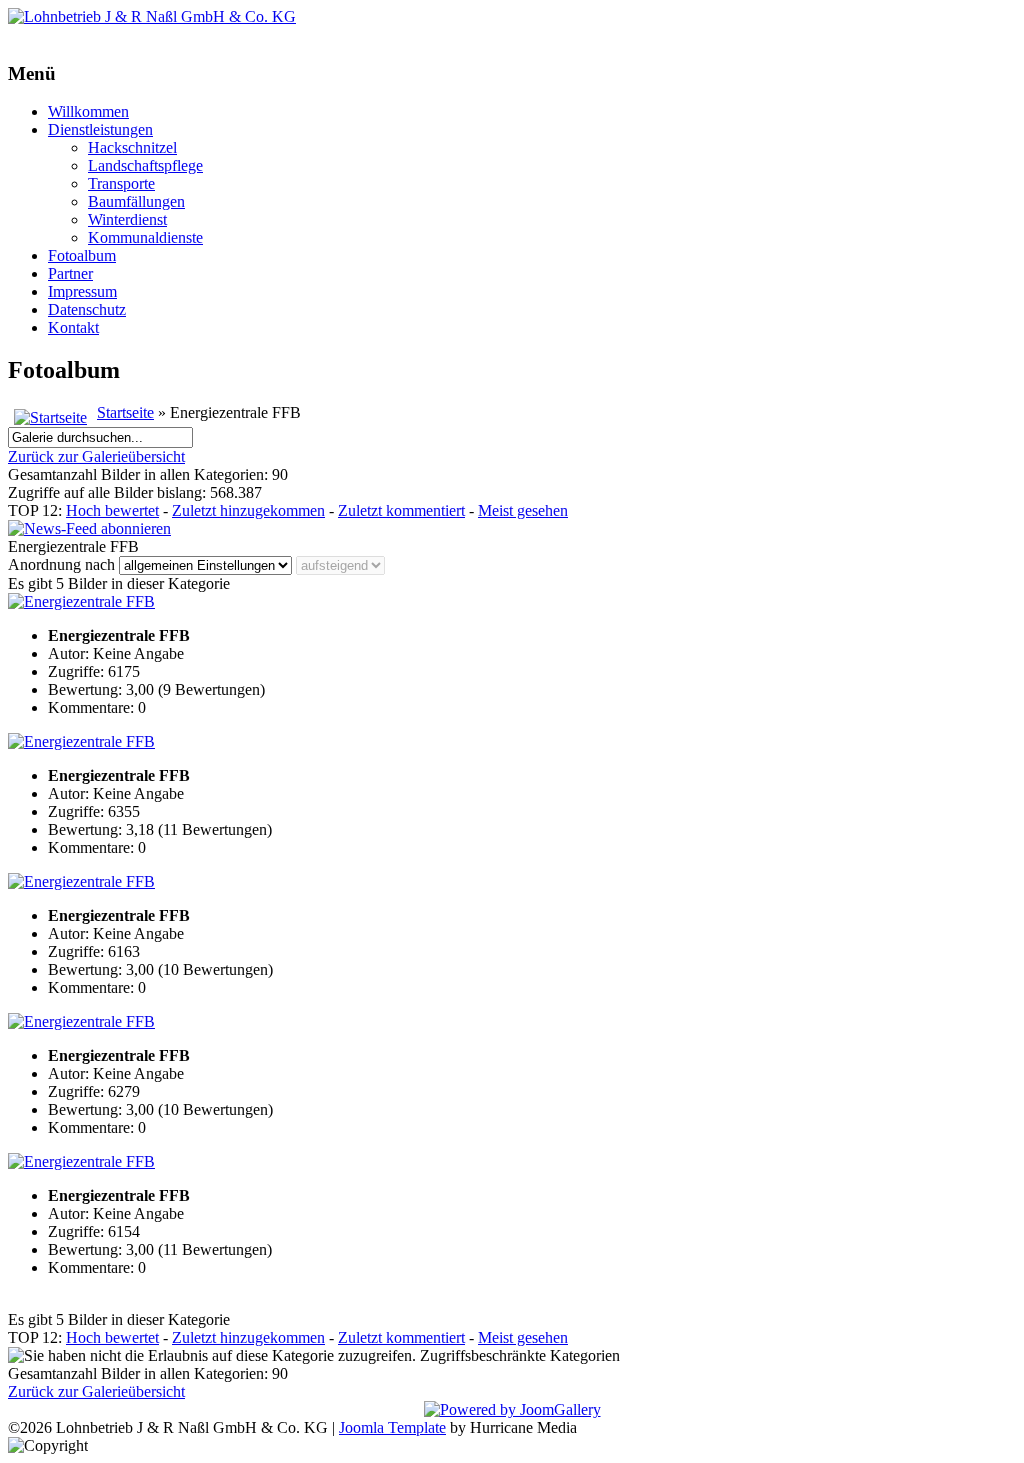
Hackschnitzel (132, 147)
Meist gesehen (523, 510)
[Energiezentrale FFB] (81, 601)
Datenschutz (87, 309)
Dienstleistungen (100, 129)
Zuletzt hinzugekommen (248, 510)
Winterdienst (127, 219)
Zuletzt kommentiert (401, 510)
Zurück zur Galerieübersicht (96, 456)
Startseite (125, 412)
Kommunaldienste (145, 237)
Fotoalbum (82, 255)
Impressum (82, 291)
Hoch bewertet (112, 510)
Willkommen (88, 111)
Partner (70, 273)
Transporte (121, 183)
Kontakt (73, 327)
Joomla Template (392, 1427)
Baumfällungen (136, 201)
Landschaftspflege (145, 165)
